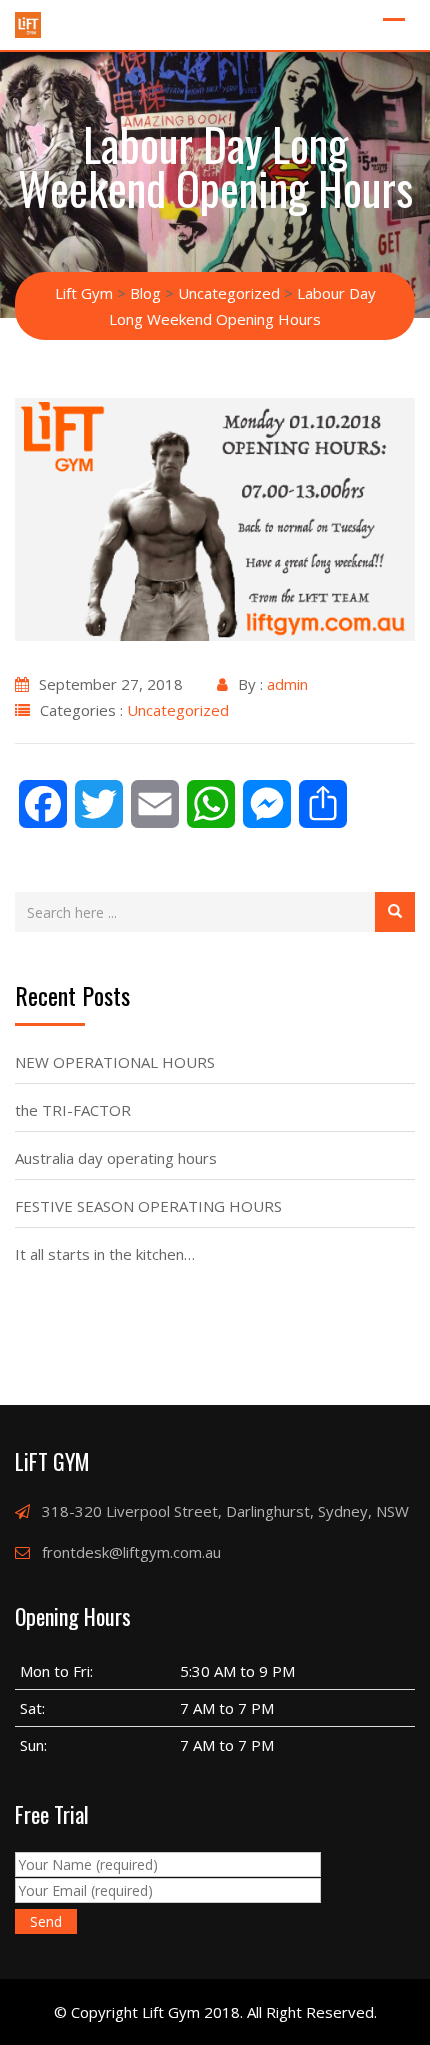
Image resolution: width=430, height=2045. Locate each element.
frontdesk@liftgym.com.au (131, 1552)
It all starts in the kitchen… (105, 1254)
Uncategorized (178, 710)
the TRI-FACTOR (73, 1110)
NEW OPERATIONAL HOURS (115, 1062)
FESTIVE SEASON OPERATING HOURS (148, 1206)
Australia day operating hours (116, 1158)
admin (287, 684)
